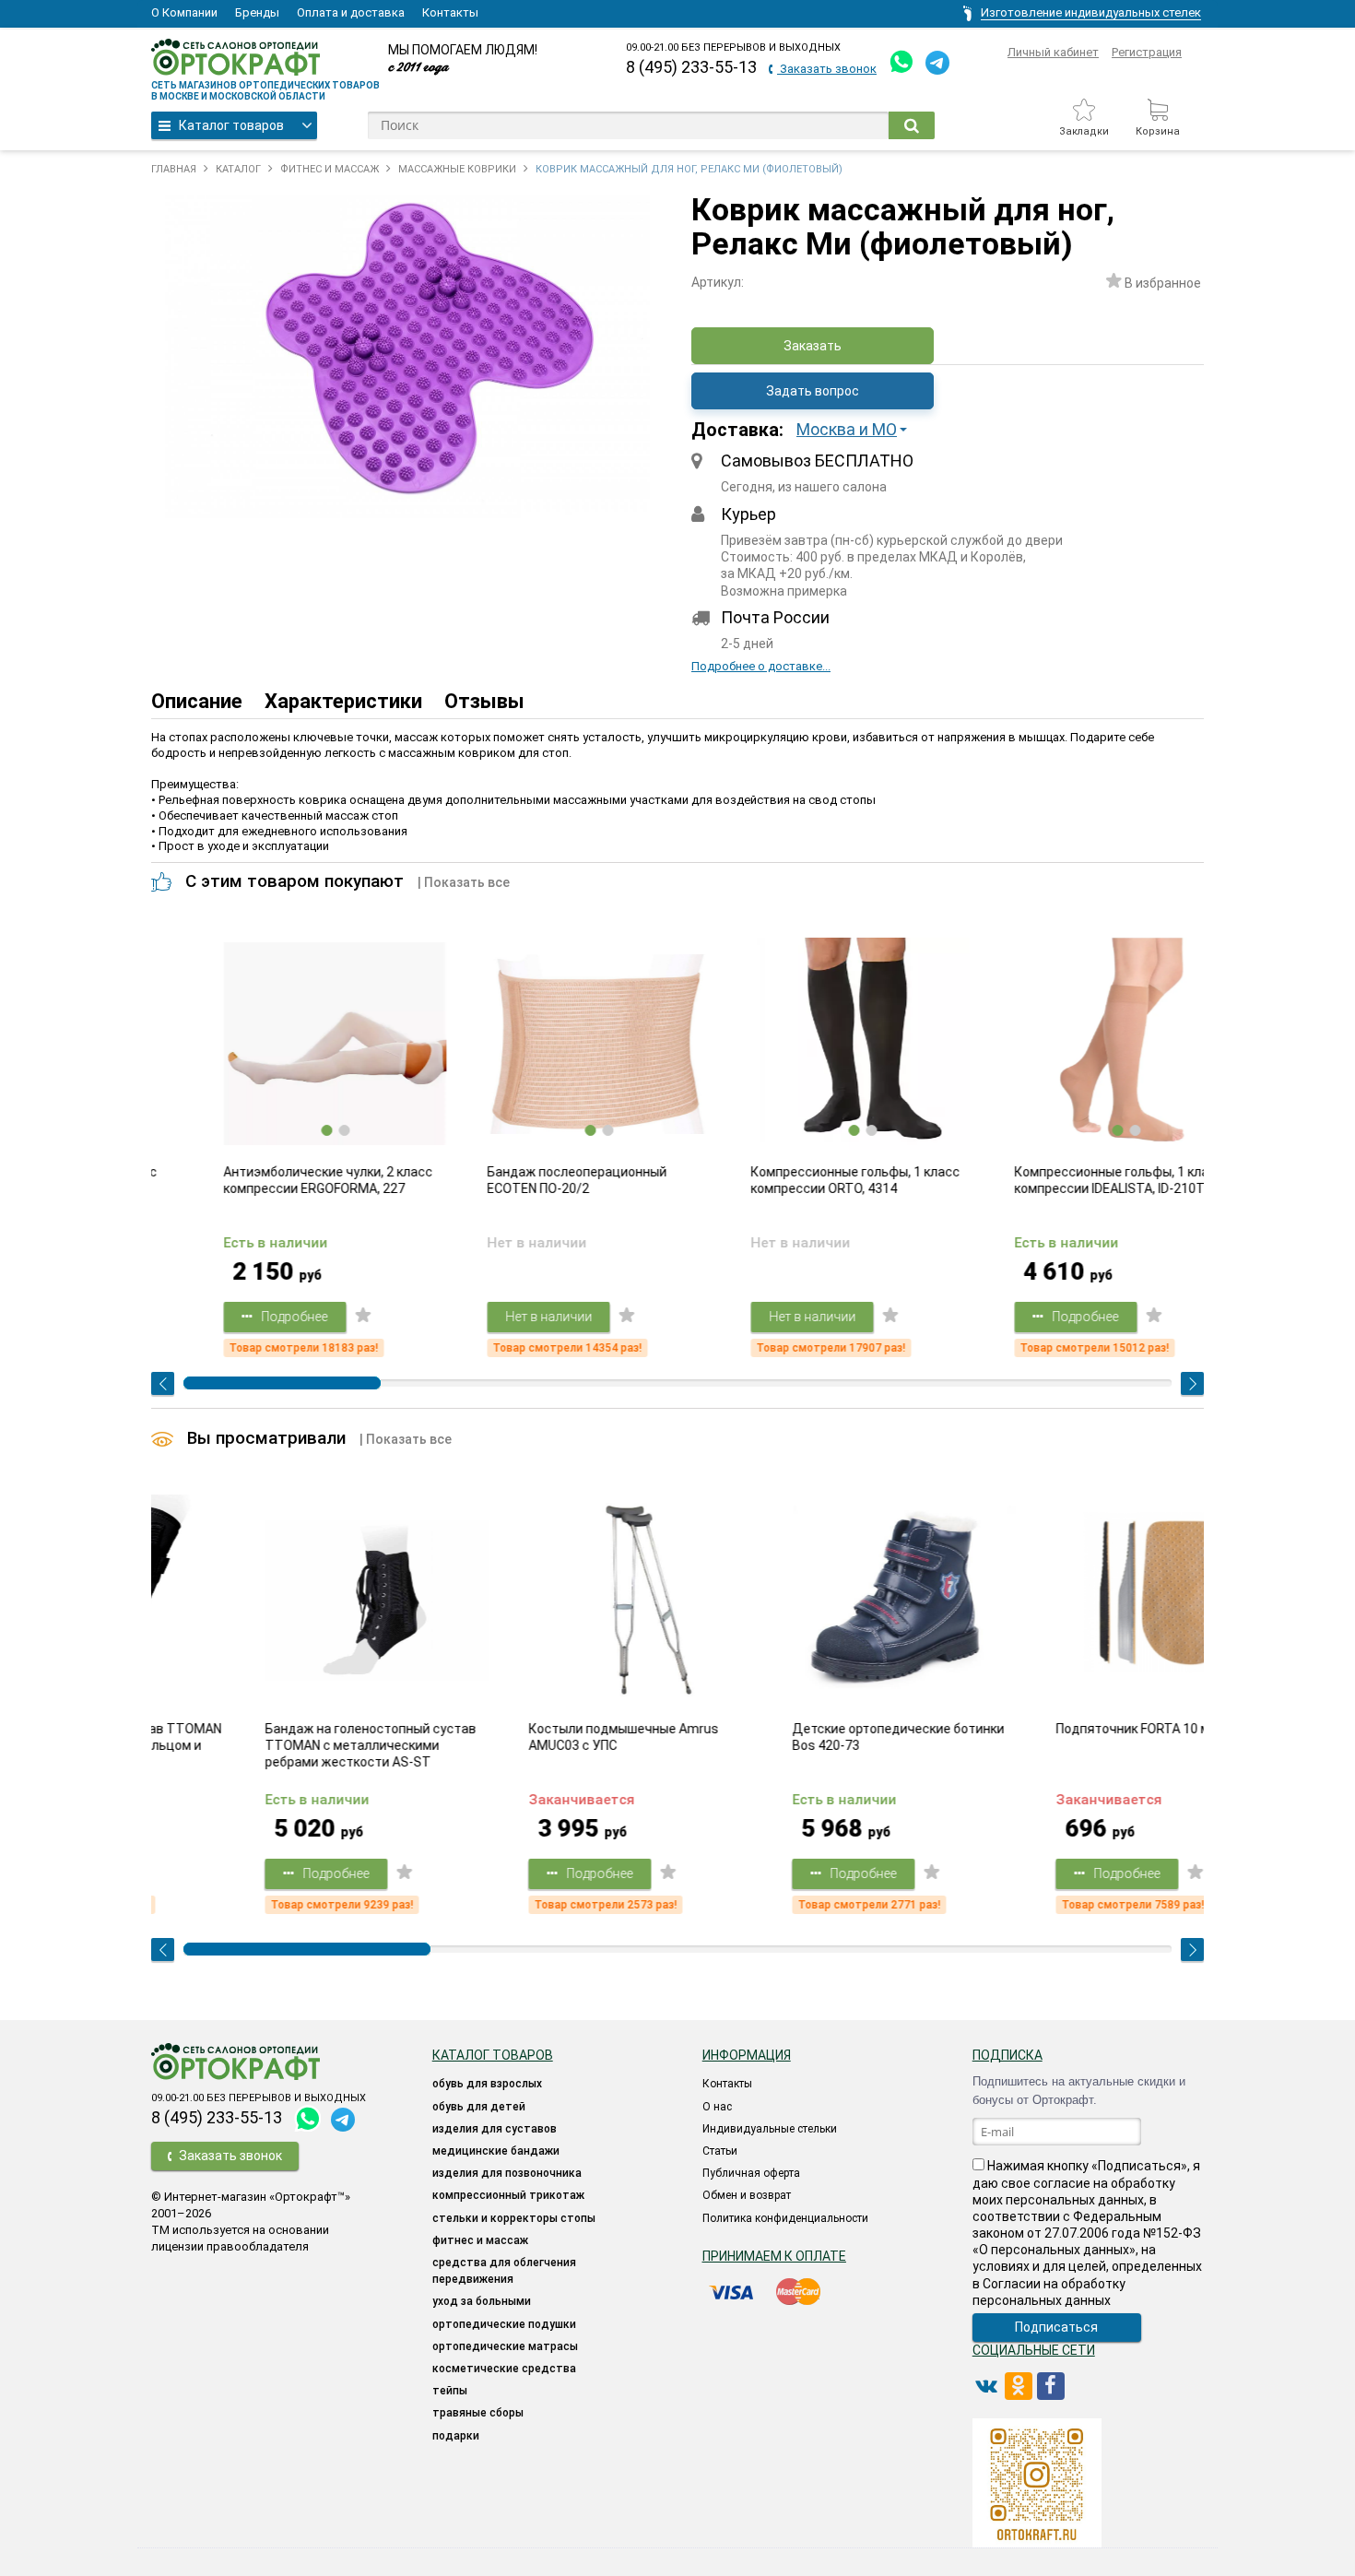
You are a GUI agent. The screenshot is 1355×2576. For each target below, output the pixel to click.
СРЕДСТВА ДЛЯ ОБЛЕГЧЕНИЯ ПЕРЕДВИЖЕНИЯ (504, 2271)
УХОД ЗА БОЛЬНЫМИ (482, 2301)
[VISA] (733, 2292)
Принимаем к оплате (774, 2256)
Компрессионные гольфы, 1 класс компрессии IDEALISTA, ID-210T (1067, 1180)
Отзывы (484, 701)
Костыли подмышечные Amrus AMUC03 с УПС (530, 1737)
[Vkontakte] (986, 2386)
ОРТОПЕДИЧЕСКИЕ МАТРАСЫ (505, 2346)
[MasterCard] (798, 2292)
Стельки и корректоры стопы (514, 2218)
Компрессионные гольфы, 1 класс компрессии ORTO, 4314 (803, 1180)
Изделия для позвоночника (507, 2173)
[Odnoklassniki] (1019, 2386)
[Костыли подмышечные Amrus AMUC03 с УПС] (547, 1601)
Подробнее (242, 1317)
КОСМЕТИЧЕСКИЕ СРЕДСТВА (504, 2369)
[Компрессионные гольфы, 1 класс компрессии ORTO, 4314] (810, 1044)
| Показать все (464, 882)
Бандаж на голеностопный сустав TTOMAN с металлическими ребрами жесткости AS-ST (277, 1745)
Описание (197, 701)
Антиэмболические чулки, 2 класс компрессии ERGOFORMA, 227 (276, 1180)
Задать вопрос (813, 391)
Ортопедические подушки (504, 2324)
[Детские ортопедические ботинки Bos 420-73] (810, 1601)
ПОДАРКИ (456, 2436)
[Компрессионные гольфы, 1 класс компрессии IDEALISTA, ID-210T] (1074, 1044)
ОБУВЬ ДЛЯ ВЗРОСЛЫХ (487, 2084)
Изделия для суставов (495, 2129)
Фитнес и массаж (480, 2240)
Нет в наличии (497, 1317)
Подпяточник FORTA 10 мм (1044, 1729)
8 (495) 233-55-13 (691, 67)
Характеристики (343, 701)
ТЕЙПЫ (450, 2391)
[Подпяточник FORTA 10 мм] (1074, 1601)
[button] (857, 430)
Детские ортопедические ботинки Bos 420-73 (805, 1737)
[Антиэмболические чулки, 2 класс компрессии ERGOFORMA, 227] (283, 1044)
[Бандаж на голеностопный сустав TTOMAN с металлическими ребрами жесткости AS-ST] (283, 1601)
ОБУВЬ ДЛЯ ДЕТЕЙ (479, 2107)
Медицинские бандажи (496, 2151)
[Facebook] (1051, 2386)
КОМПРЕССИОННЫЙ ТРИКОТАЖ (508, 2195)
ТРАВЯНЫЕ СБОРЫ (478, 2413)
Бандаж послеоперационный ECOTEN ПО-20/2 (525, 1180)
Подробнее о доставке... (761, 666)
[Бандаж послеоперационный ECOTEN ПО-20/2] (547, 1044)
